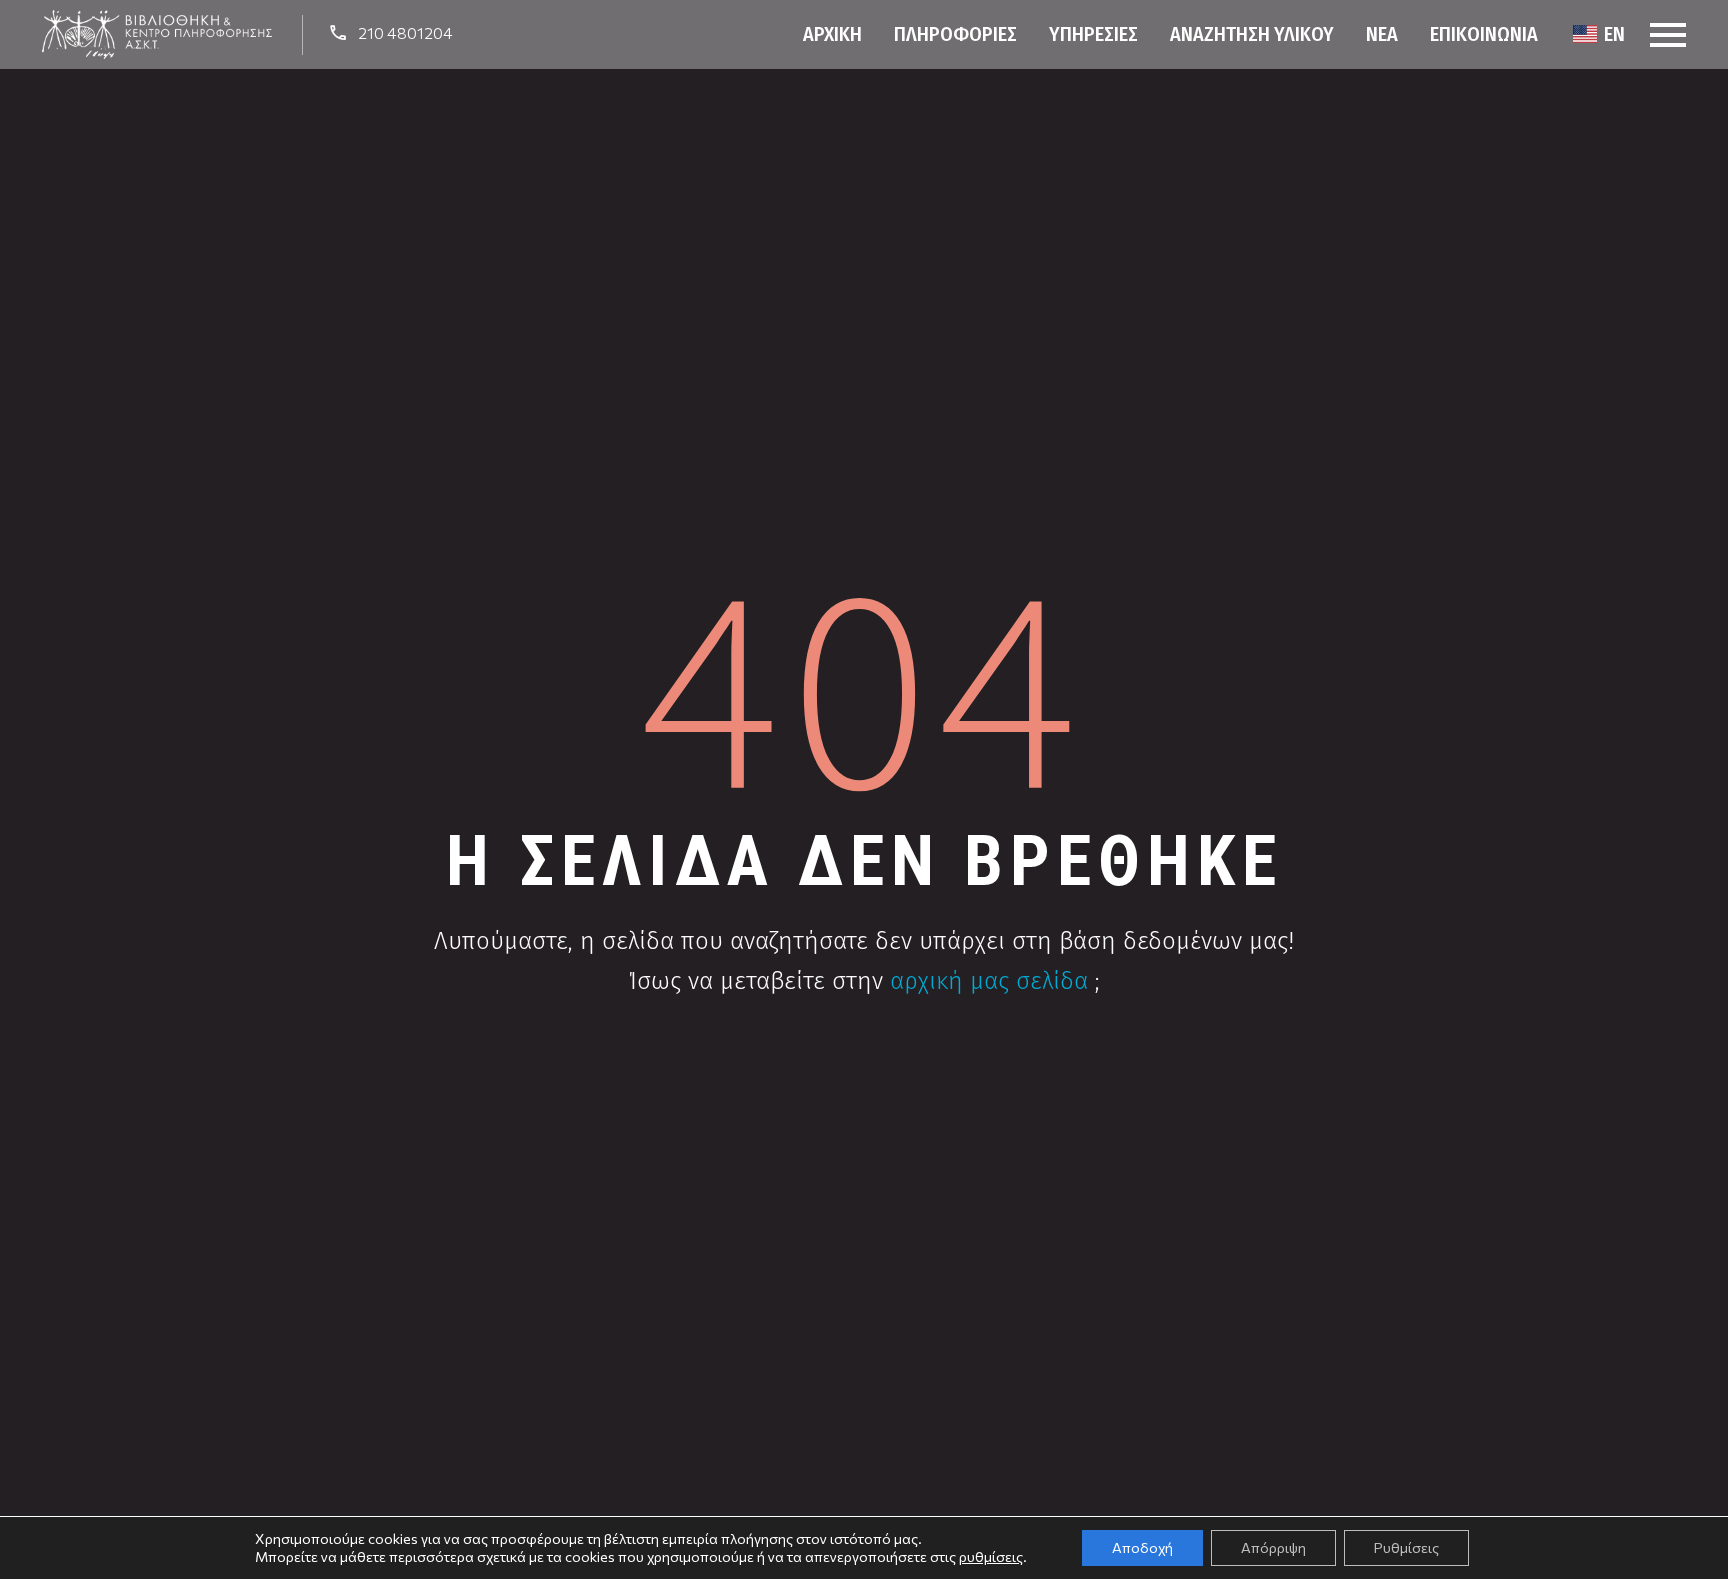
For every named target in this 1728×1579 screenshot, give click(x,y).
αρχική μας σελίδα (989, 981)
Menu (1668, 35)
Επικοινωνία (1484, 34)
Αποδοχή (1142, 1547)
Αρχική (832, 34)
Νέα (1382, 34)
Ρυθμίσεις (1406, 1547)
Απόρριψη (1273, 1547)
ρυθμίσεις (991, 1556)
